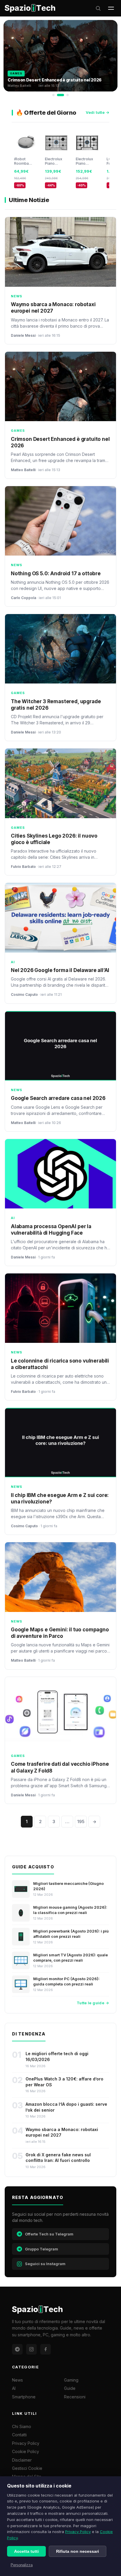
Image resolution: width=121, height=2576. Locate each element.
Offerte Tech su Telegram (49, 2234)
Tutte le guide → (93, 2003)
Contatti (19, 2435)
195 (81, 1821)
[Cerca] (98, 8)
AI (14, 2388)
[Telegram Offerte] (17, 2349)
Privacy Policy (78, 2532)
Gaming (71, 2380)
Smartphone (24, 2397)
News (17, 2380)
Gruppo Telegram (42, 2249)
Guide (70, 2388)
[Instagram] (31, 2349)
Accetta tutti (26, 2551)
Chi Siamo (22, 2426)
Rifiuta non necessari (78, 2551)
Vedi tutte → (98, 112)
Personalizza (22, 2565)
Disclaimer (22, 2460)
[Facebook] (46, 2349)
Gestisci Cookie (27, 2468)
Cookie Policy (26, 2451)
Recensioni (75, 2397)
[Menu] (111, 8)
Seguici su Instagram (45, 2264)
